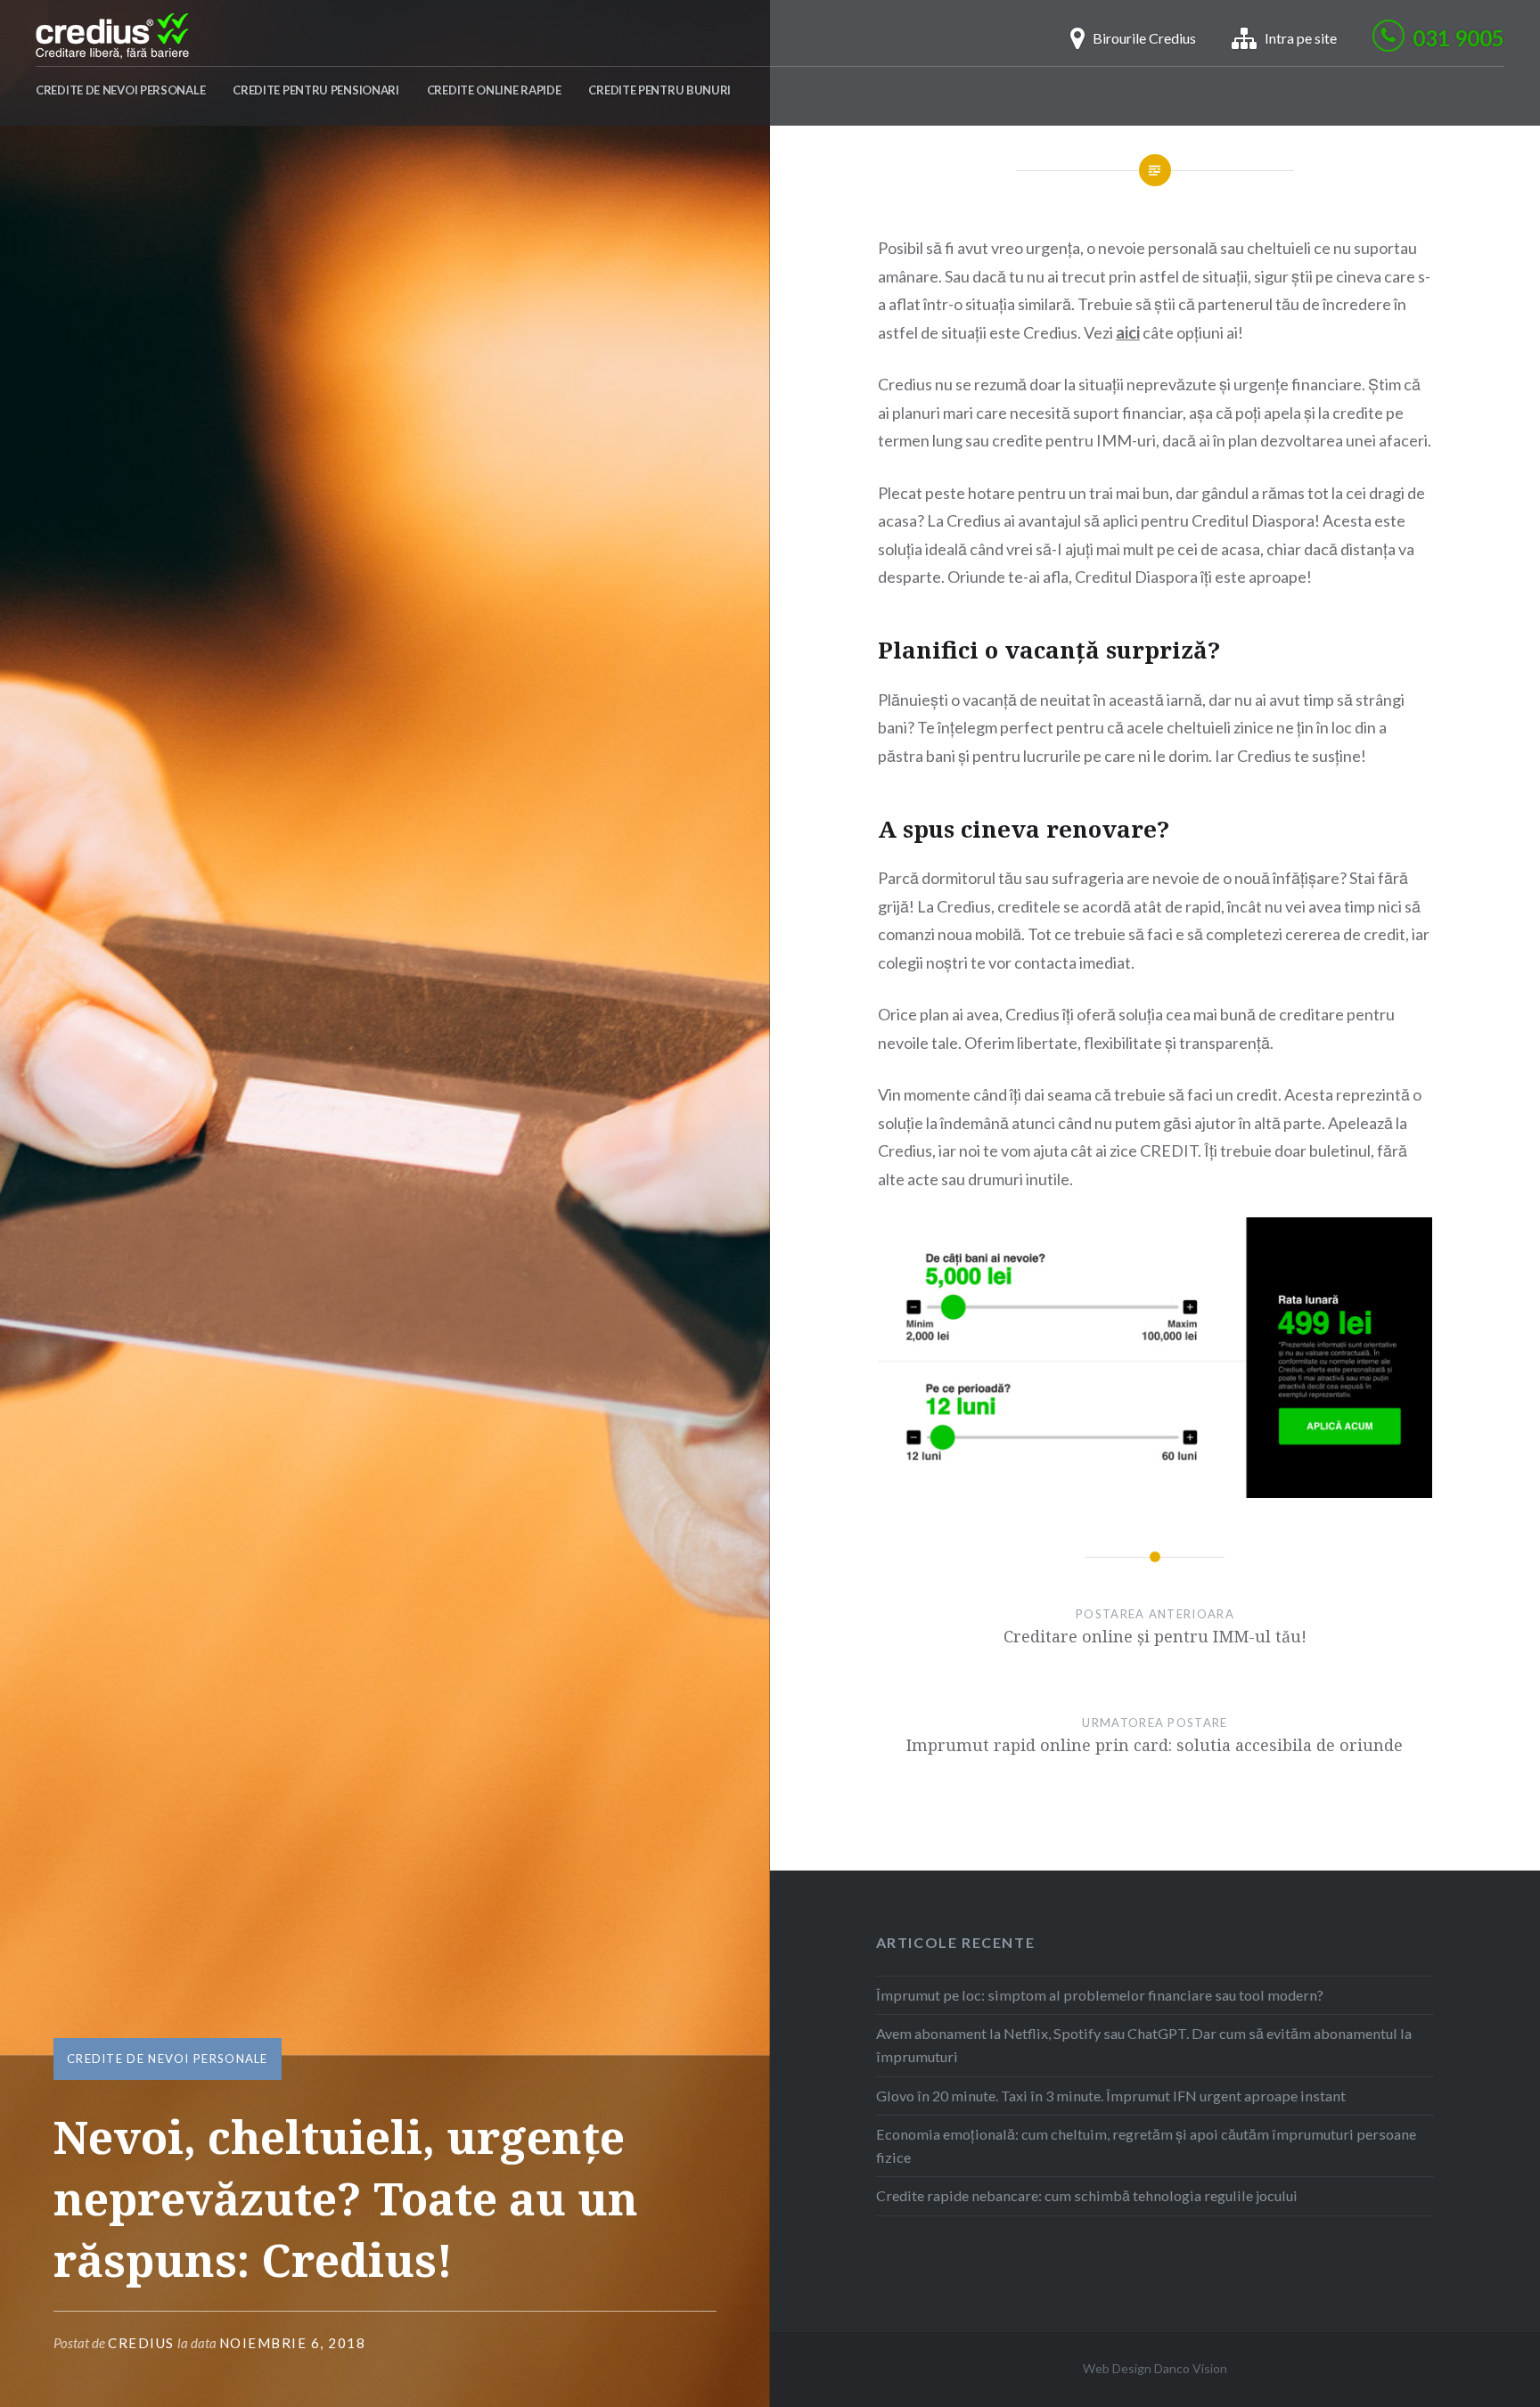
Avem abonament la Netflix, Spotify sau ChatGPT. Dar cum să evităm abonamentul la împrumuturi (1144, 2045)
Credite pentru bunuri (659, 90)
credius (141, 2343)
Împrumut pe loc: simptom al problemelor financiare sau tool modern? (1100, 1995)
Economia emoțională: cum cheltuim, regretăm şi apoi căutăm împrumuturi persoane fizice (1146, 2145)
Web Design (1117, 2368)
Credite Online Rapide (494, 90)
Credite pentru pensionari (316, 90)
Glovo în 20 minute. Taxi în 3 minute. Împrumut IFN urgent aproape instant (1111, 2096)
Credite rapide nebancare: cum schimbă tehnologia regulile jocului (1087, 2195)
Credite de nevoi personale (120, 90)
